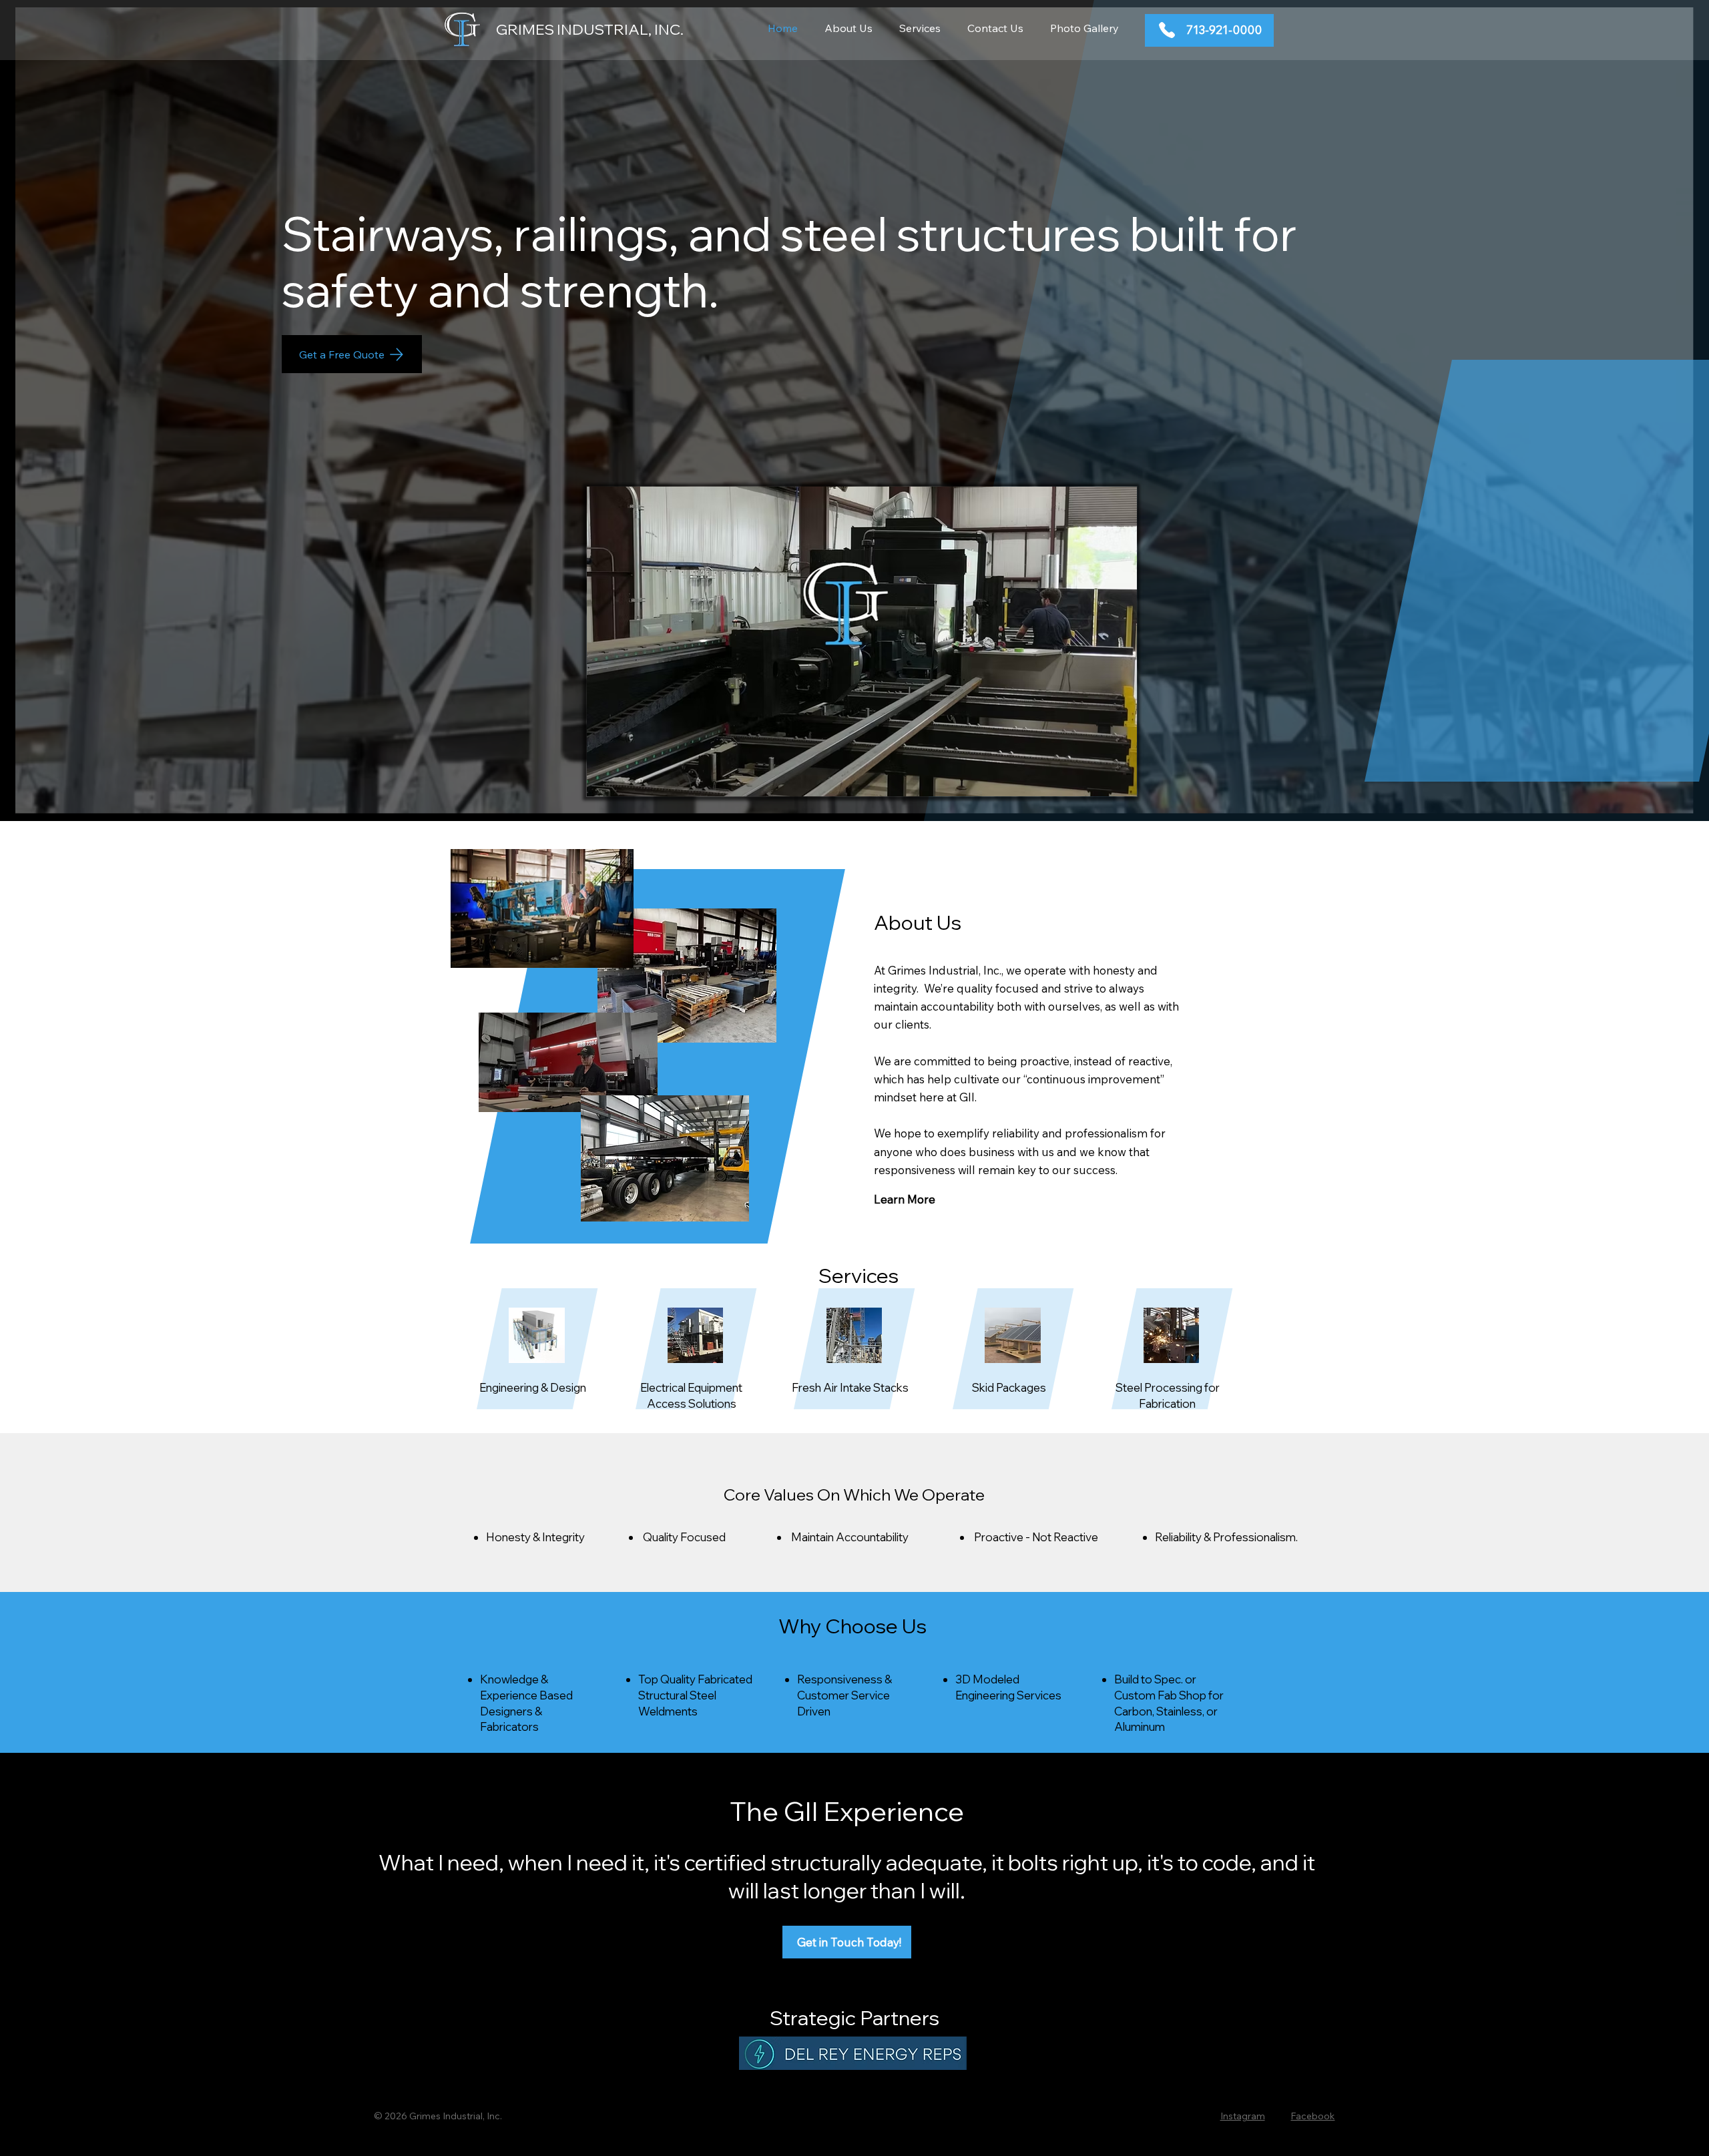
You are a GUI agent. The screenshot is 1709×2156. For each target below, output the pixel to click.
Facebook (1312, 2116)
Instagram (1243, 2116)
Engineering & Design (533, 1387)
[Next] (1625, 511)
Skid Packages (1009, 1387)
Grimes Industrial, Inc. (590, 29)
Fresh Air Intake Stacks (850, 1387)
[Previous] (81, 513)
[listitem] (538, 1360)
